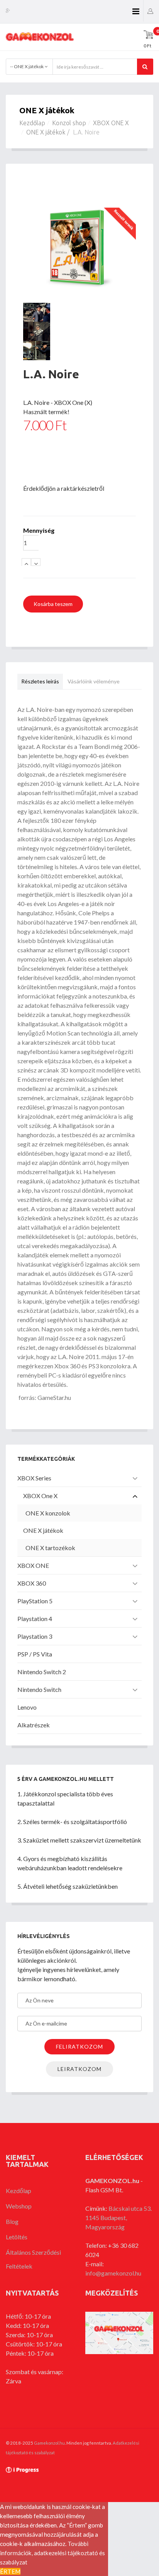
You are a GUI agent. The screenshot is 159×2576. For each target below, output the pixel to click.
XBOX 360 (32, 1583)
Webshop (19, 2206)
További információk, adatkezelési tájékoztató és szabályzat (52, 2553)
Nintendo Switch (39, 1689)
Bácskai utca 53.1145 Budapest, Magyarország (118, 2218)
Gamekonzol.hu (49, 2443)
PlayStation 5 (35, 1601)
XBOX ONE (33, 1565)
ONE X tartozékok (50, 1548)
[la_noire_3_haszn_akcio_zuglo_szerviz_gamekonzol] (79, 331)
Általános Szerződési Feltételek (33, 2259)
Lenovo (27, 1707)
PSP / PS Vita (35, 1654)
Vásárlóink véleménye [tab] (94, 681)
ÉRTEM (10, 2571)
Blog (12, 2221)
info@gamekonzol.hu (113, 2273)
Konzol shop (69, 123)
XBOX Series (34, 1478)
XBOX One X (40, 1496)
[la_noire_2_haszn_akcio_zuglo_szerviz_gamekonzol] (79, 312)
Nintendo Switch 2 (42, 1672)
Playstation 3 (35, 1636)
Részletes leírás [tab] (40, 681)
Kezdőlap (32, 123)
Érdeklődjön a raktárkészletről (64, 488)
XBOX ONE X (111, 123)
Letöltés (17, 2237)
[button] (150, 11)
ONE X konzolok (48, 1513)
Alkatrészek (34, 1725)
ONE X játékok (46, 132)
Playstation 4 (35, 1619)
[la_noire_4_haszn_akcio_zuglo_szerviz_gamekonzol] (79, 351)
